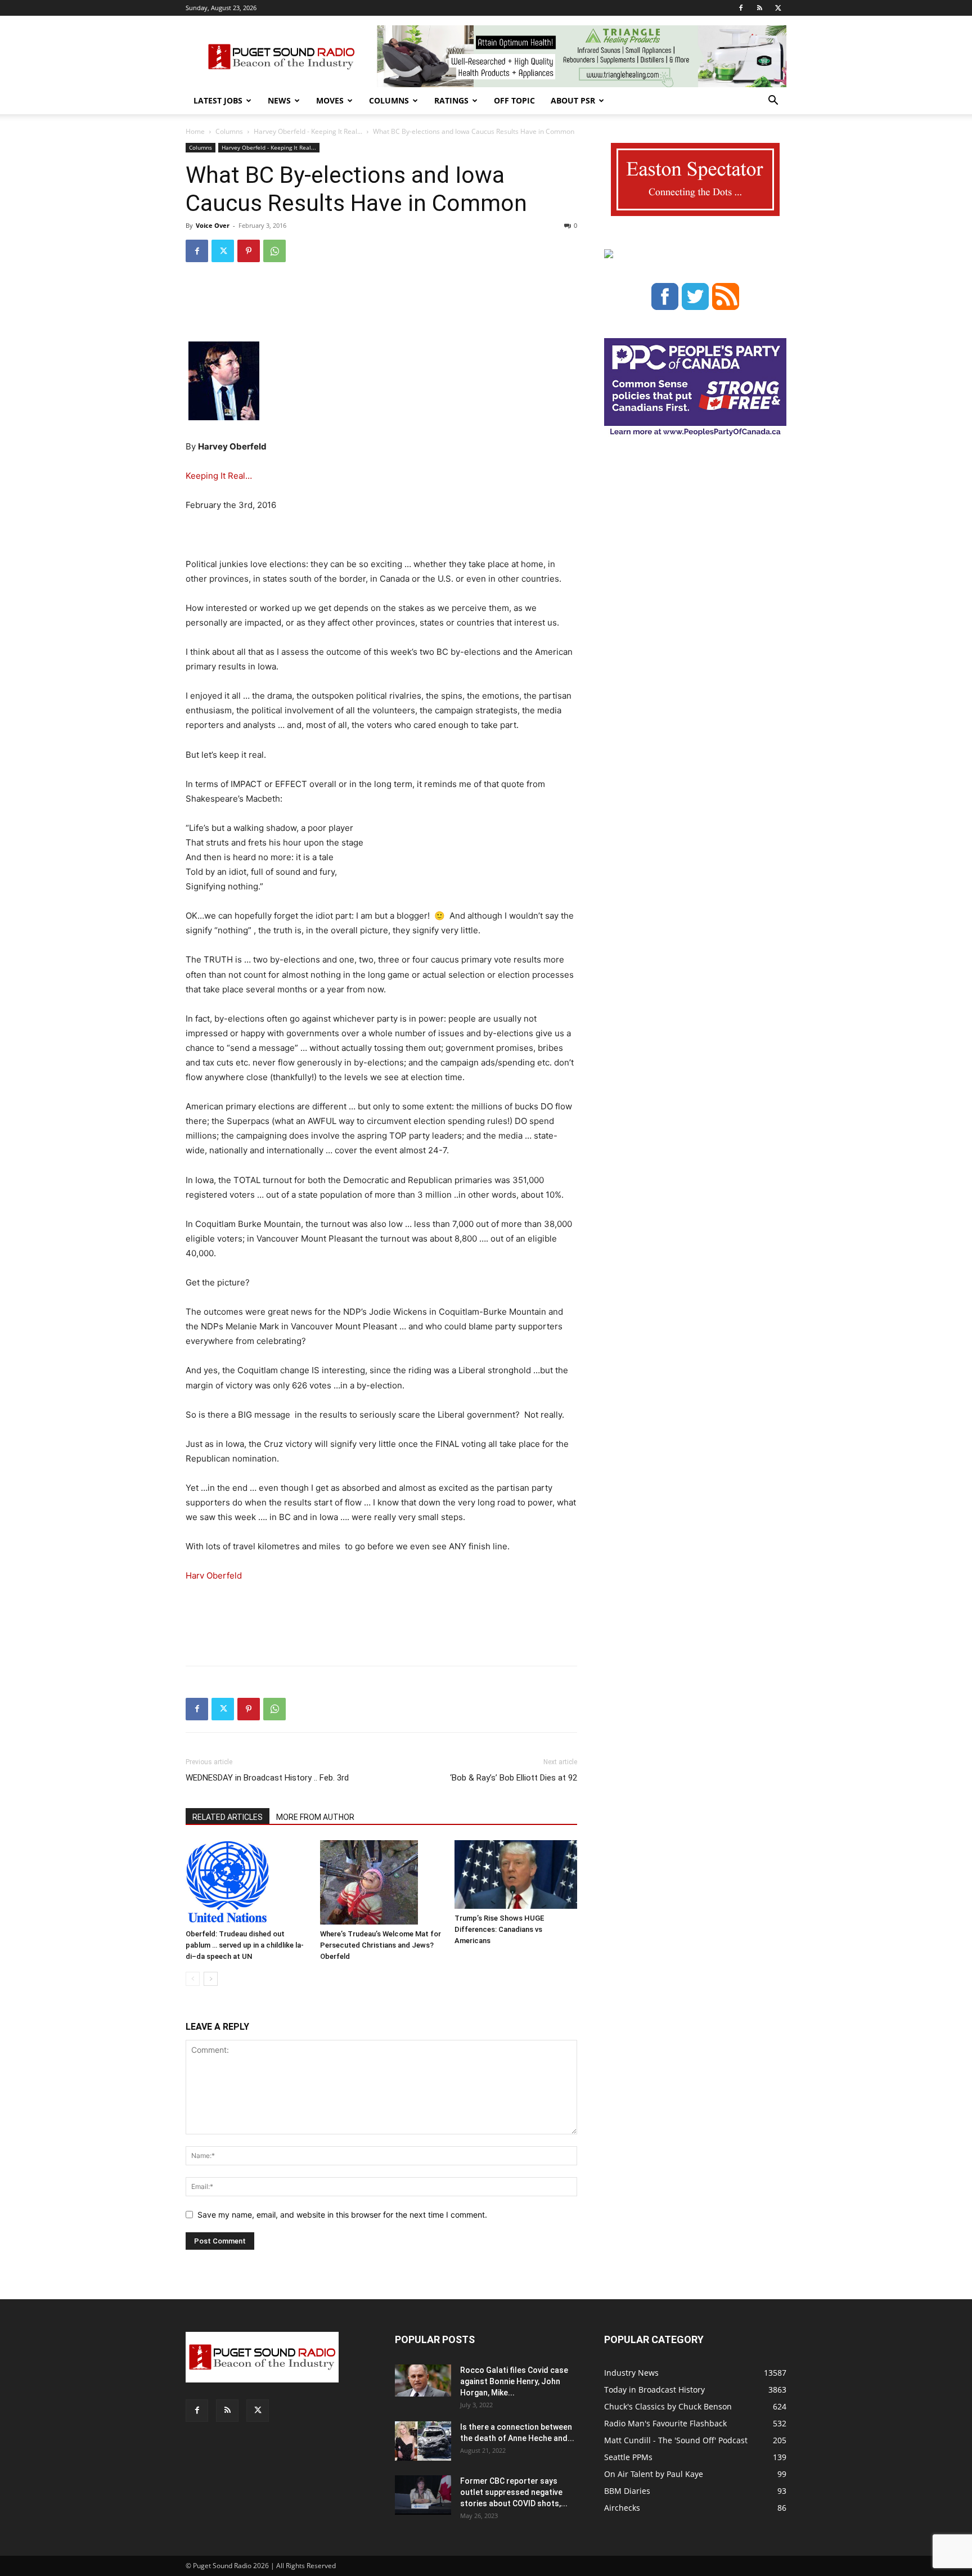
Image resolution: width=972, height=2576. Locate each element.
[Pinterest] (249, 251)
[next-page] (211, 1979)
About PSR (573, 100)
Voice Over (213, 225)
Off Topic (514, 100)
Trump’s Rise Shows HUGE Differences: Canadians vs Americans (499, 1929)
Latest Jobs (218, 100)
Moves (330, 100)
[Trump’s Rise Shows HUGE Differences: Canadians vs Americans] (516, 1875)
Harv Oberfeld (214, 1575)
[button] (773, 102)
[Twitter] (778, 8)
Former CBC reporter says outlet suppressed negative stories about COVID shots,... (514, 2492)
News (279, 100)
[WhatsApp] (274, 251)
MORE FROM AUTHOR (315, 1817)
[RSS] (759, 8)
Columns (389, 100)
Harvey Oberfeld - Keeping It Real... (308, 131)
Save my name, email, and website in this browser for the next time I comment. (342, 2215)
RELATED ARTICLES (228, 1817)
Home (195, 131)
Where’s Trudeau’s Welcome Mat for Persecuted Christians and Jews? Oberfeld (381, 1945)
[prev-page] (193, 1979)
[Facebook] (741, 8)
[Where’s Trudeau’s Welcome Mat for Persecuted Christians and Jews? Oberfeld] (381, 1882)
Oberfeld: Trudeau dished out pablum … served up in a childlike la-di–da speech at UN (245, 1945)
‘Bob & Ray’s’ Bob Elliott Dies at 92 (514, 1778)
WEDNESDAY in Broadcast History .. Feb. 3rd (267, 1778)
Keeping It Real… (219, 476)
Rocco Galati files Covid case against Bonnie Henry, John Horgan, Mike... (514, 2381)
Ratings (451, 100)
